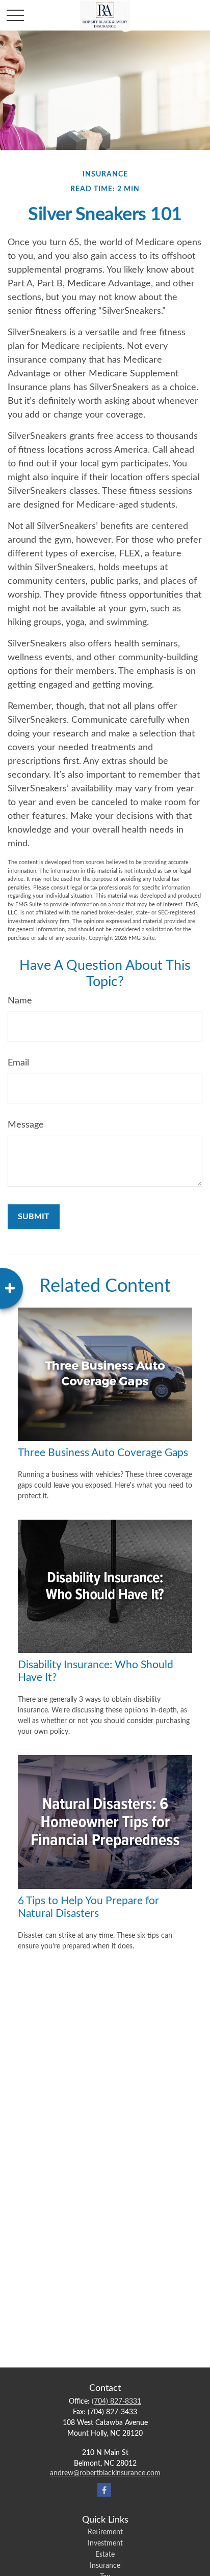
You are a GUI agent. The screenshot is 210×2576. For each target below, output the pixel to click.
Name (20, 1001)
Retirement (105, 2532)
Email (18, 1063)
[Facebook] (104, 2490)
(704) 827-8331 (116, 2402)
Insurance (105, 2566)
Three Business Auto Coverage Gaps (103, 1453)
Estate (105, 2555)
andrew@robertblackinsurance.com (105, 2473)
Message (26, 1125)
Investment (105, 2543)
